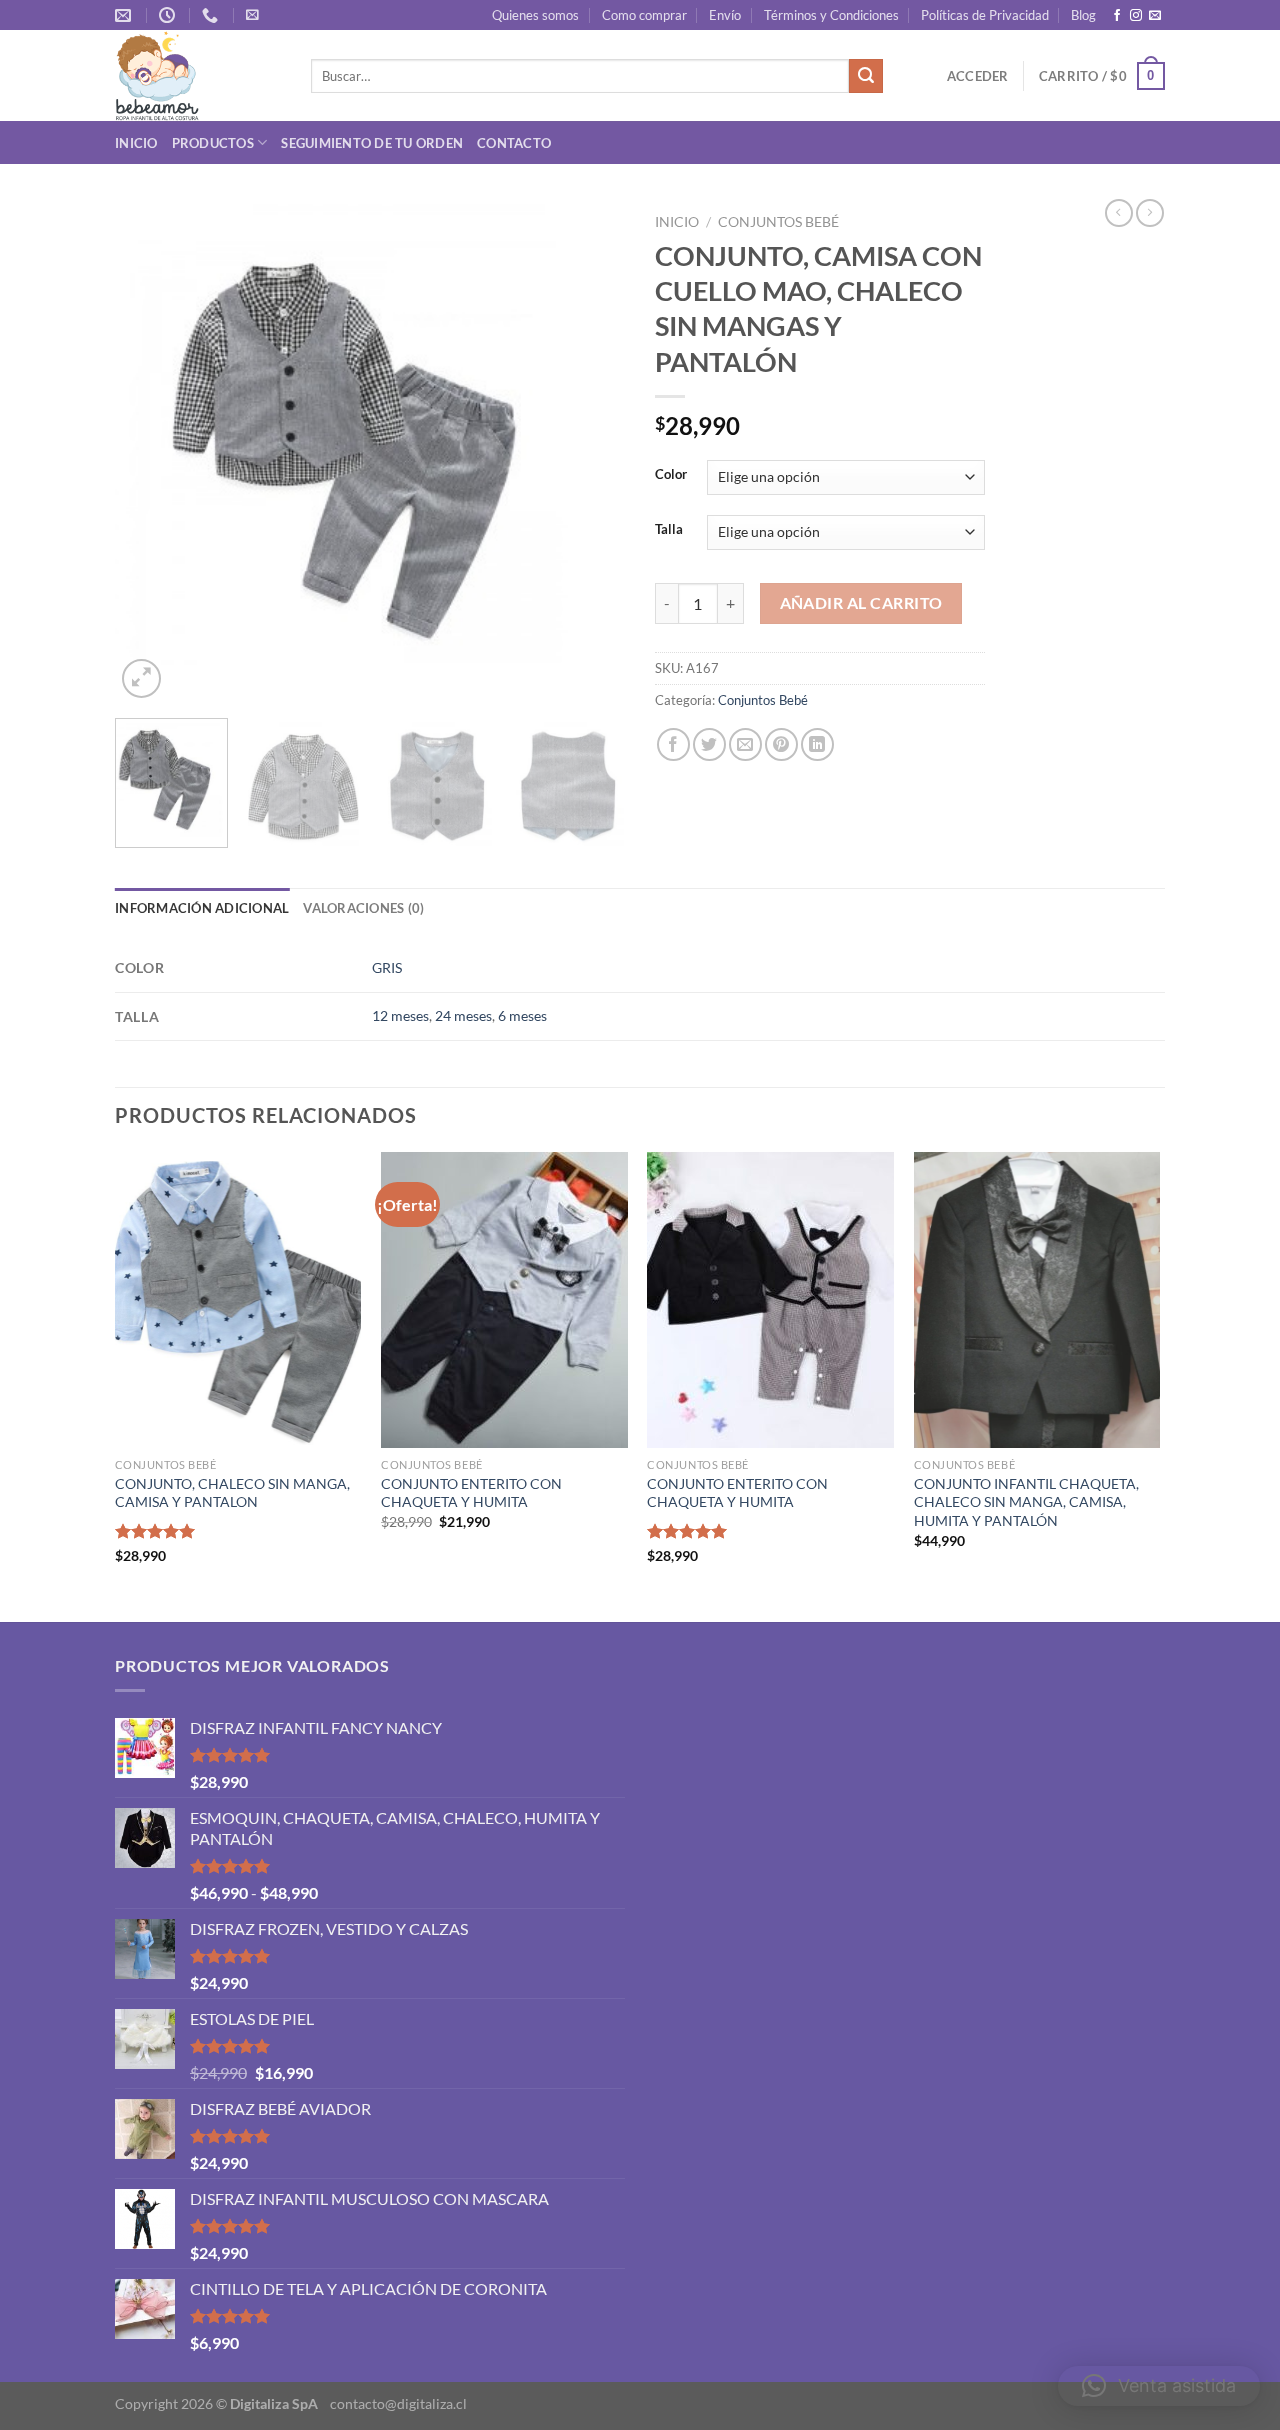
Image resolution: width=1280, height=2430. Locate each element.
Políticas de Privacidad (985, 15)
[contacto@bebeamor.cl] (125, 15)
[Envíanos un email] (1155, 16)
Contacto (514, 143)
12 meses (400, 1015)
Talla (669, 530)
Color (671, 475)
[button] (1159, 2386)
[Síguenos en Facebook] (1117, 16)
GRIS (387, 967)
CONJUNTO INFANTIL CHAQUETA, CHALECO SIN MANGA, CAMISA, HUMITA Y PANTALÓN (1026, 1502)
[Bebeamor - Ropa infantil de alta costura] (198, 75)
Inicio (136, 143)
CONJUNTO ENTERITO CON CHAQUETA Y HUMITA (471, 1493)
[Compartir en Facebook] (673, 744)
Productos (213, 143)
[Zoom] (141, 678)
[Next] (590, 454)
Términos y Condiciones (831, 15)
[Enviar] (866, 76)
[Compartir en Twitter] (709, 744)
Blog (1083, 15)
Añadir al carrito (861, 603)
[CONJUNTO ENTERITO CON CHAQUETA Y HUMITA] (504, 1300)
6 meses (522, 1015)
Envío (725, 15)
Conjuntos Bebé (778, 222)
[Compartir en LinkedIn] (817, 744)
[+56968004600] (212, 15)
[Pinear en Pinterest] (781, 744)
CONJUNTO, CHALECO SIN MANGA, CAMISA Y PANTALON (232, 1493)
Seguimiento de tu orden (372, 143)
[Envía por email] (745, 744)
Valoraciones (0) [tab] (363, 908)
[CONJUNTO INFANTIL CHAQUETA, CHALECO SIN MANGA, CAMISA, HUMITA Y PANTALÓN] (1037, 1300)
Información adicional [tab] (202, 908)
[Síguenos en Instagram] (1136, 16)
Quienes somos (535, 15)
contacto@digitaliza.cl (398, 2403)
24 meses (463, 1015)
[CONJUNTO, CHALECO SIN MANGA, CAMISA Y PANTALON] (238, 1300)
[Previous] (150, 454)
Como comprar (644, 15)
